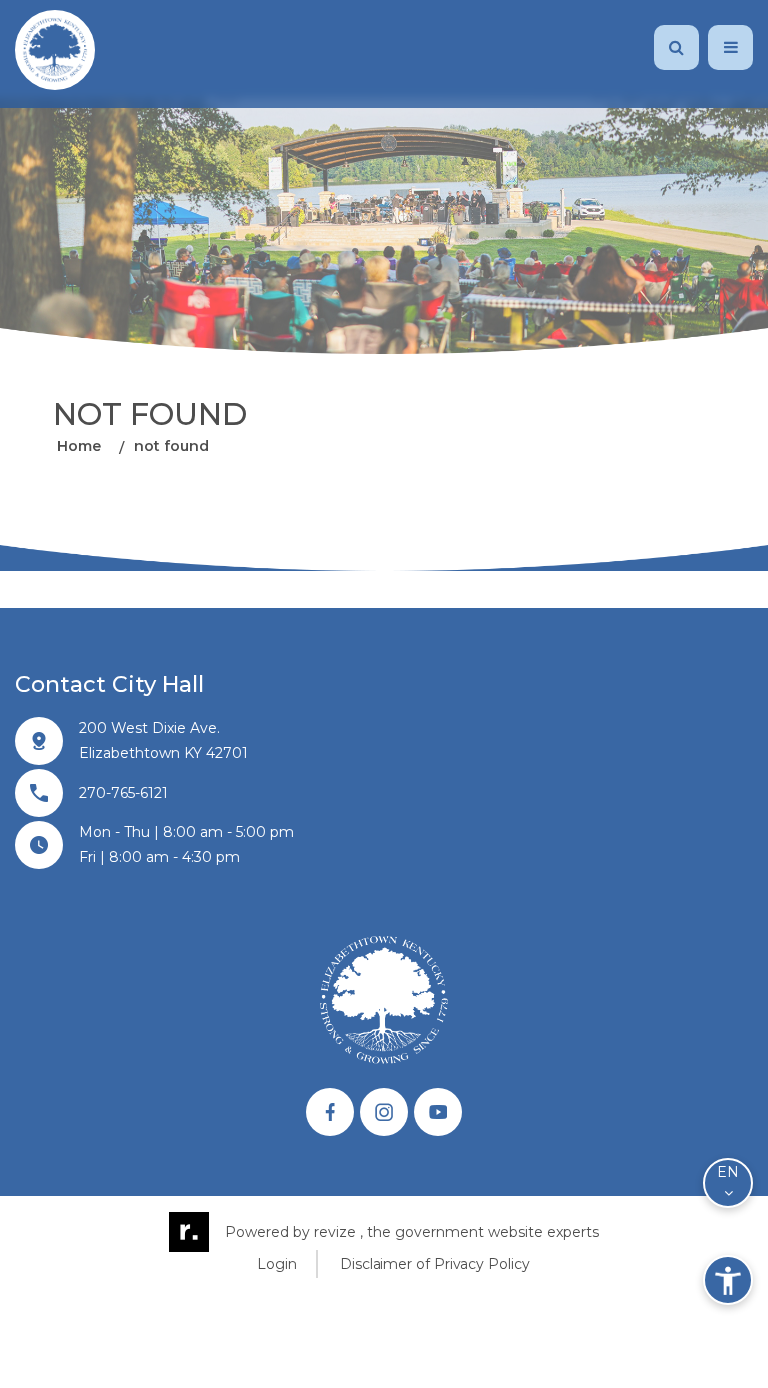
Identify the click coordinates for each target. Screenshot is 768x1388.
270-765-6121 (123, 793)
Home (79, 447)
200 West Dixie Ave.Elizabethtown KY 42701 (163, 740)
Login (277, 1264)
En (728, 1172)
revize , (338, 1232)
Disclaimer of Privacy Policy (434, 1264)
